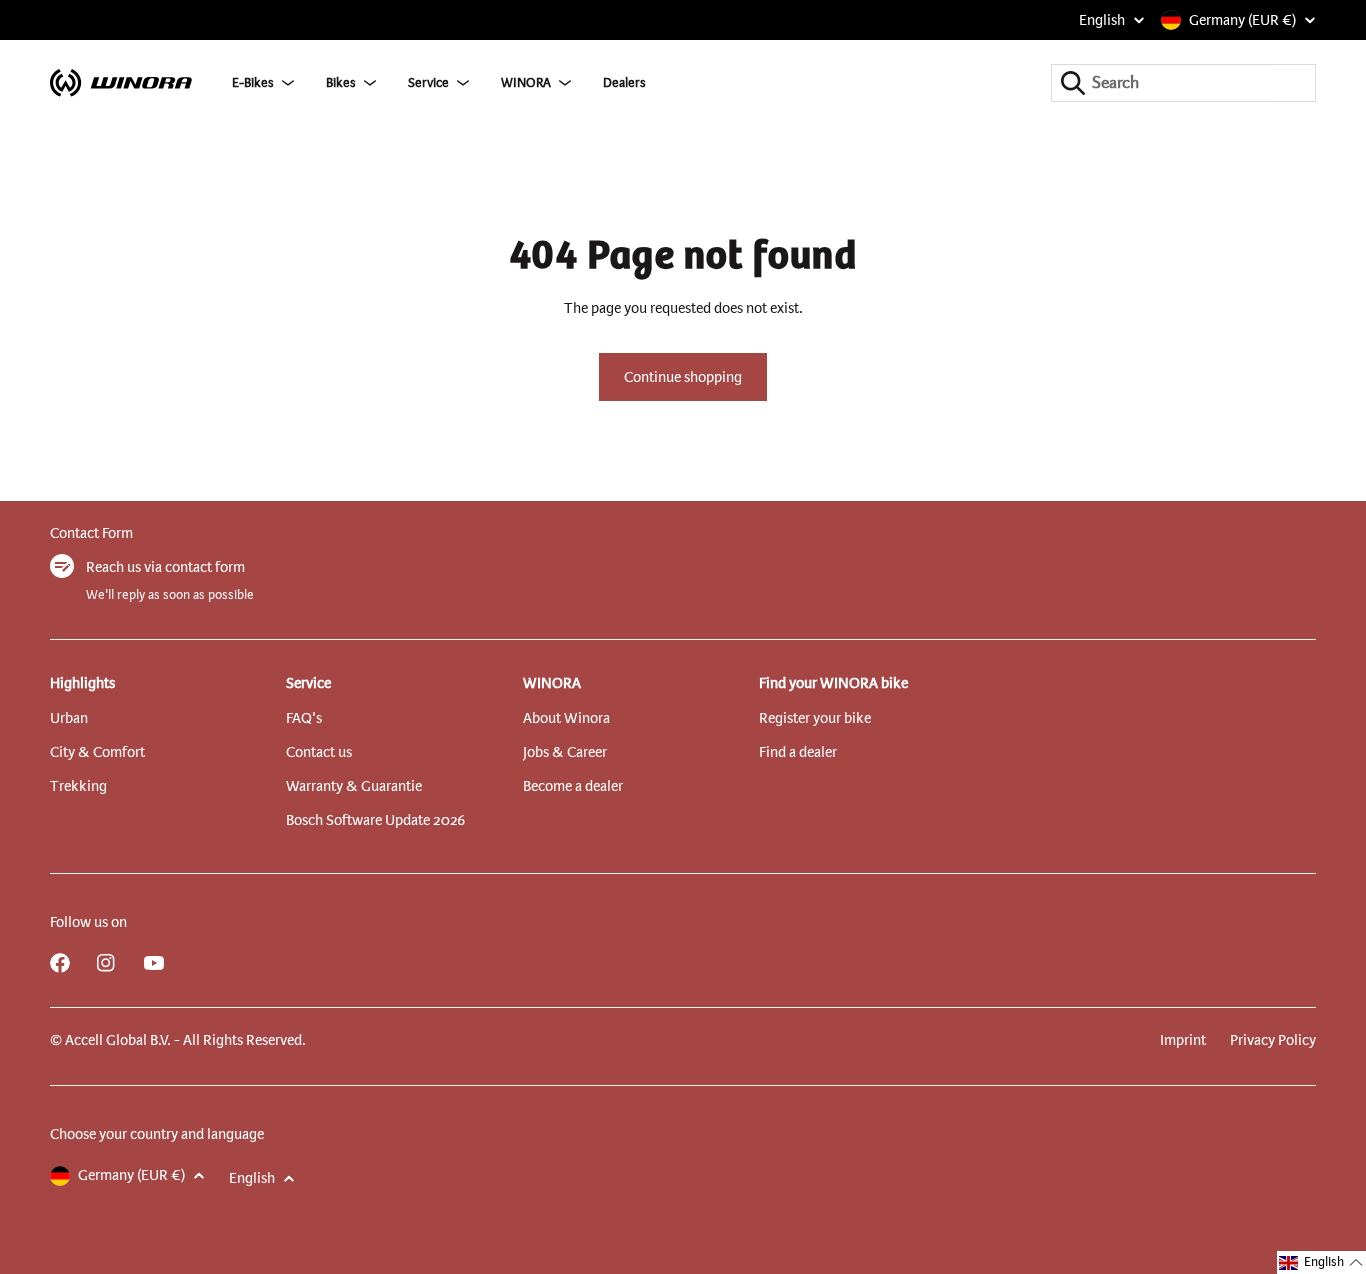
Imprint (1183, 1040)
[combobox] (1183, 83)
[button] (1321, 1262)
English (1102, 20)
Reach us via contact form (165, 567)
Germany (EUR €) (1242, 20)
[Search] (1073, 83)
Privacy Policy (1273, 1040)
